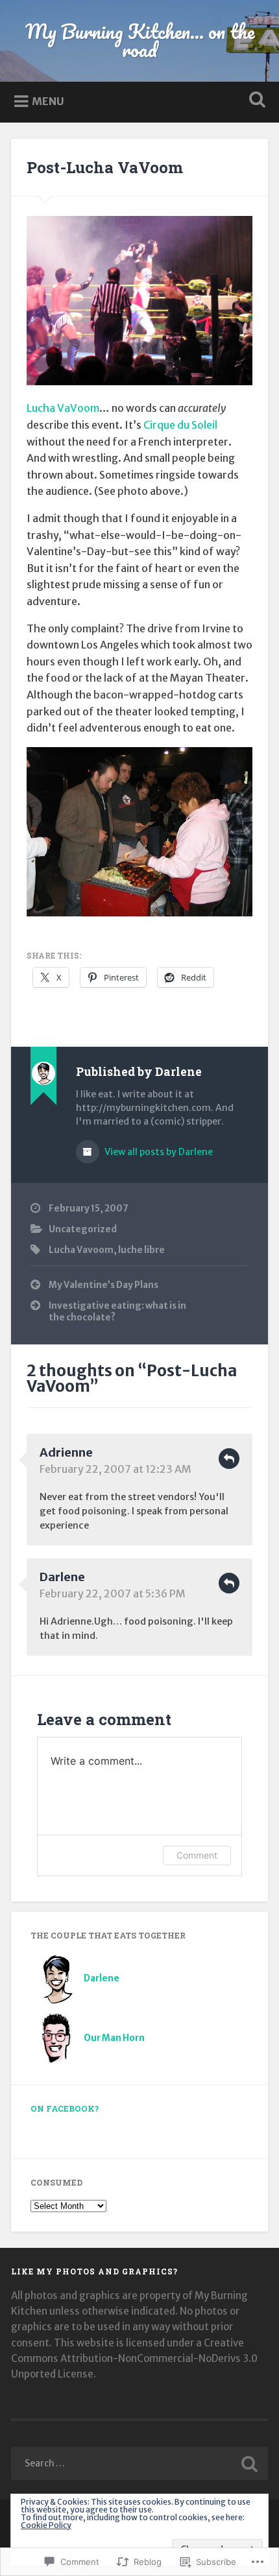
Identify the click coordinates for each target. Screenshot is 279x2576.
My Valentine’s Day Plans (103, 1285)
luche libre (141, 1250)
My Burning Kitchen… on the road (140, 41)
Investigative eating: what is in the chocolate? (117, 1312)
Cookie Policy (46, 2525)
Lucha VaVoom (63, 408)
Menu (48, 101)
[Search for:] (139, 2463)
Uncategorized (83, 1229)
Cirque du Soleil (180, 425)
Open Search (255, 101)
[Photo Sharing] (139, 381)
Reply (229, 1459)
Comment (197, 1855)
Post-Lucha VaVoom (105, 167)
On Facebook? (65, 2108)
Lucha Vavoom (81, 1250)
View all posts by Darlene (158, 1152)
